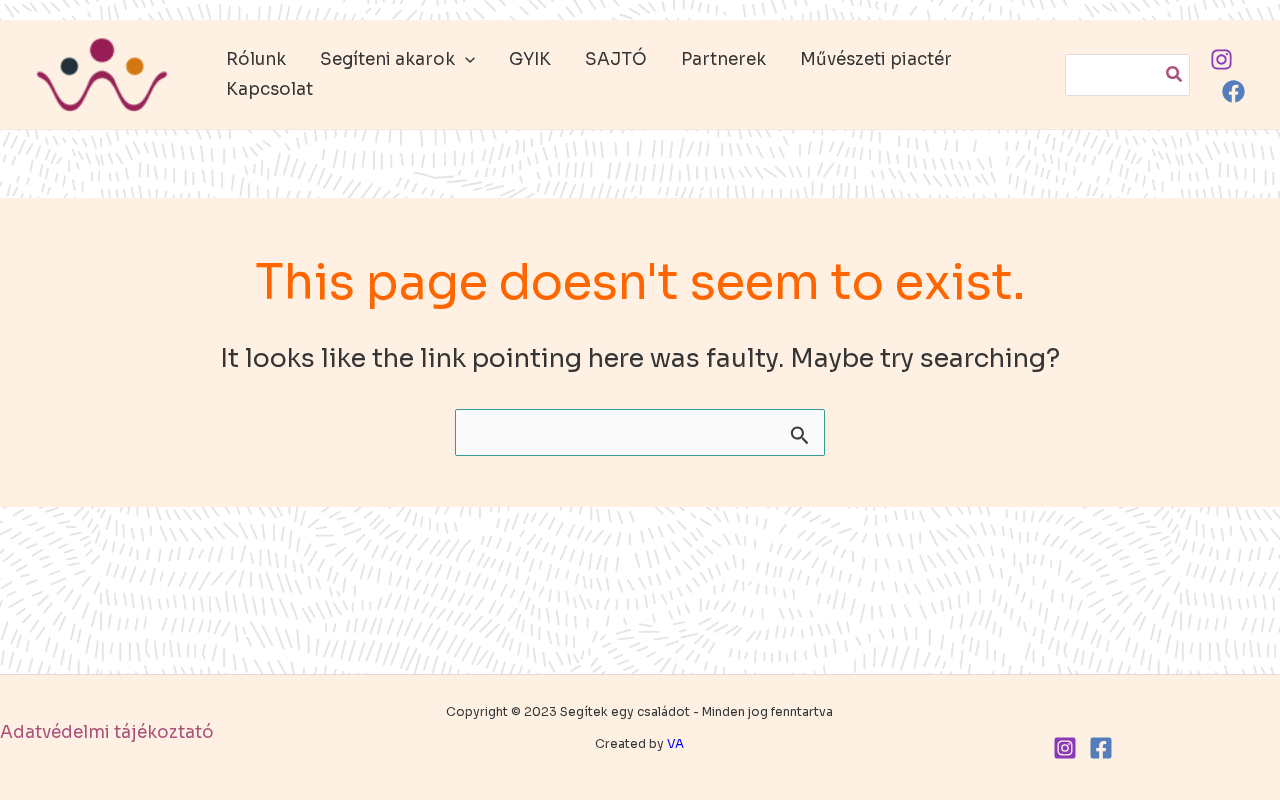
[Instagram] (1221, 59)
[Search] (1175, 75)
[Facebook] (1233, 91)
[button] (465, 60)
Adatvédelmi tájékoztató (107, 732)
